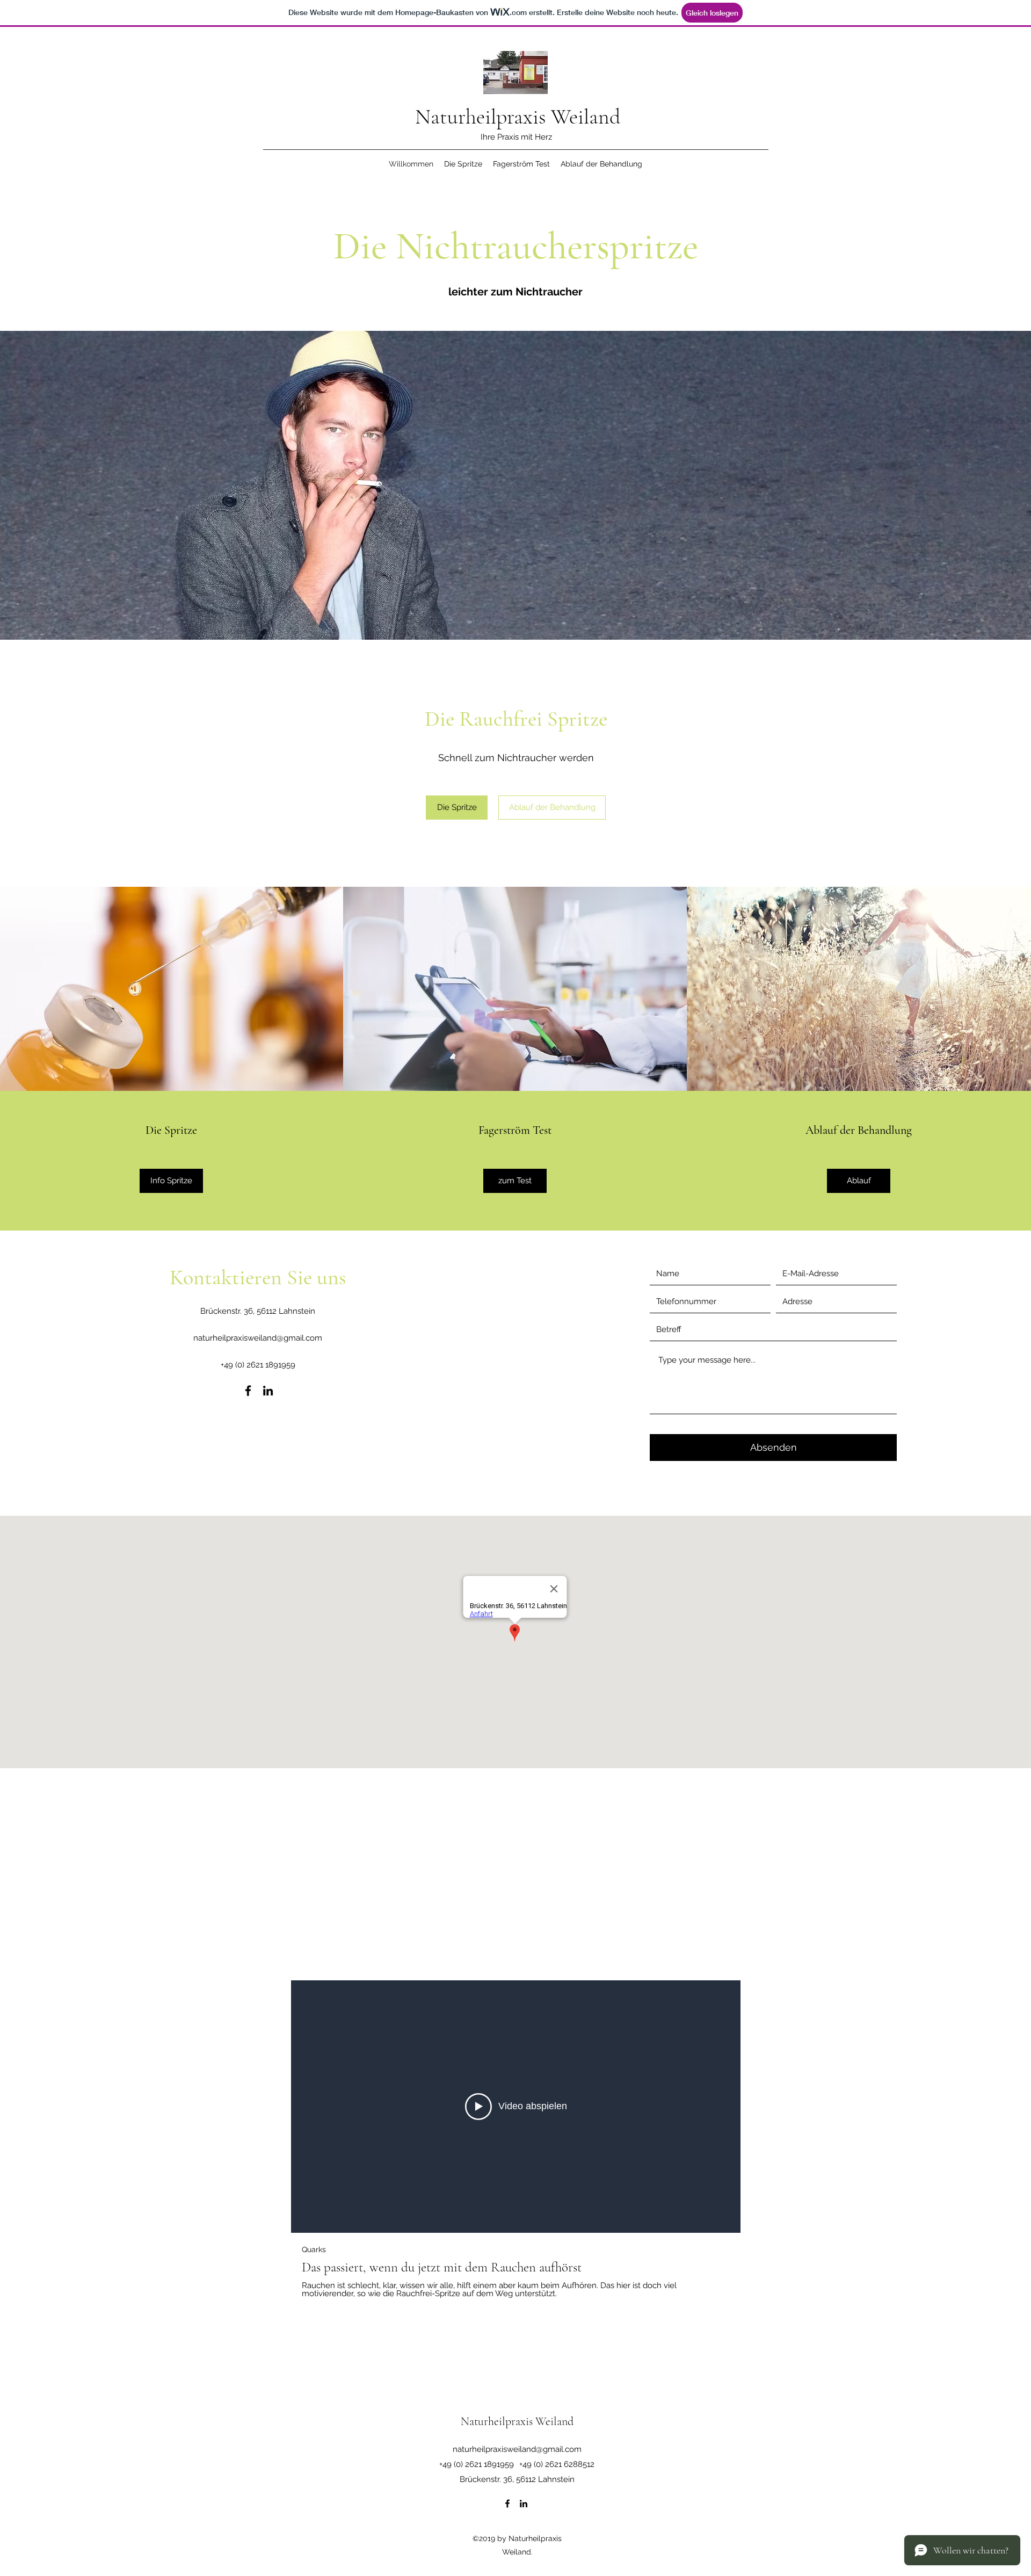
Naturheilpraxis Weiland (518, 117)
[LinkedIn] (268, 1391)
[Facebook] (248, 1391)
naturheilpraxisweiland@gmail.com (258, 1338)
